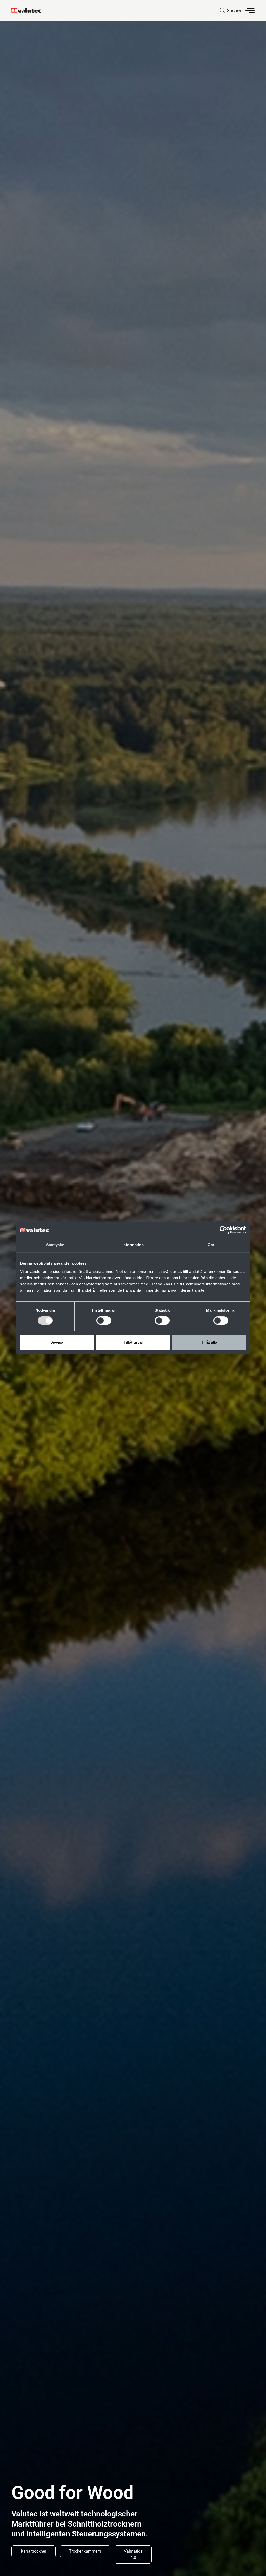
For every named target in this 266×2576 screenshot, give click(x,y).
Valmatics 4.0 (133, 2554)
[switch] (104, 1320)
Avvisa (57, 1342)
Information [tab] (133, 1245)
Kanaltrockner (34, 2551)
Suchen (235, 11)
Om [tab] (211, 1245)
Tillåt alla (209, 1342)
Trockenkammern (85, 2551)
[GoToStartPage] (29, 10)
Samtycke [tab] (55, 1245)
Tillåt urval (133, 1342)
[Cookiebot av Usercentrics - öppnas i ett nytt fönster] (223, 1230)
